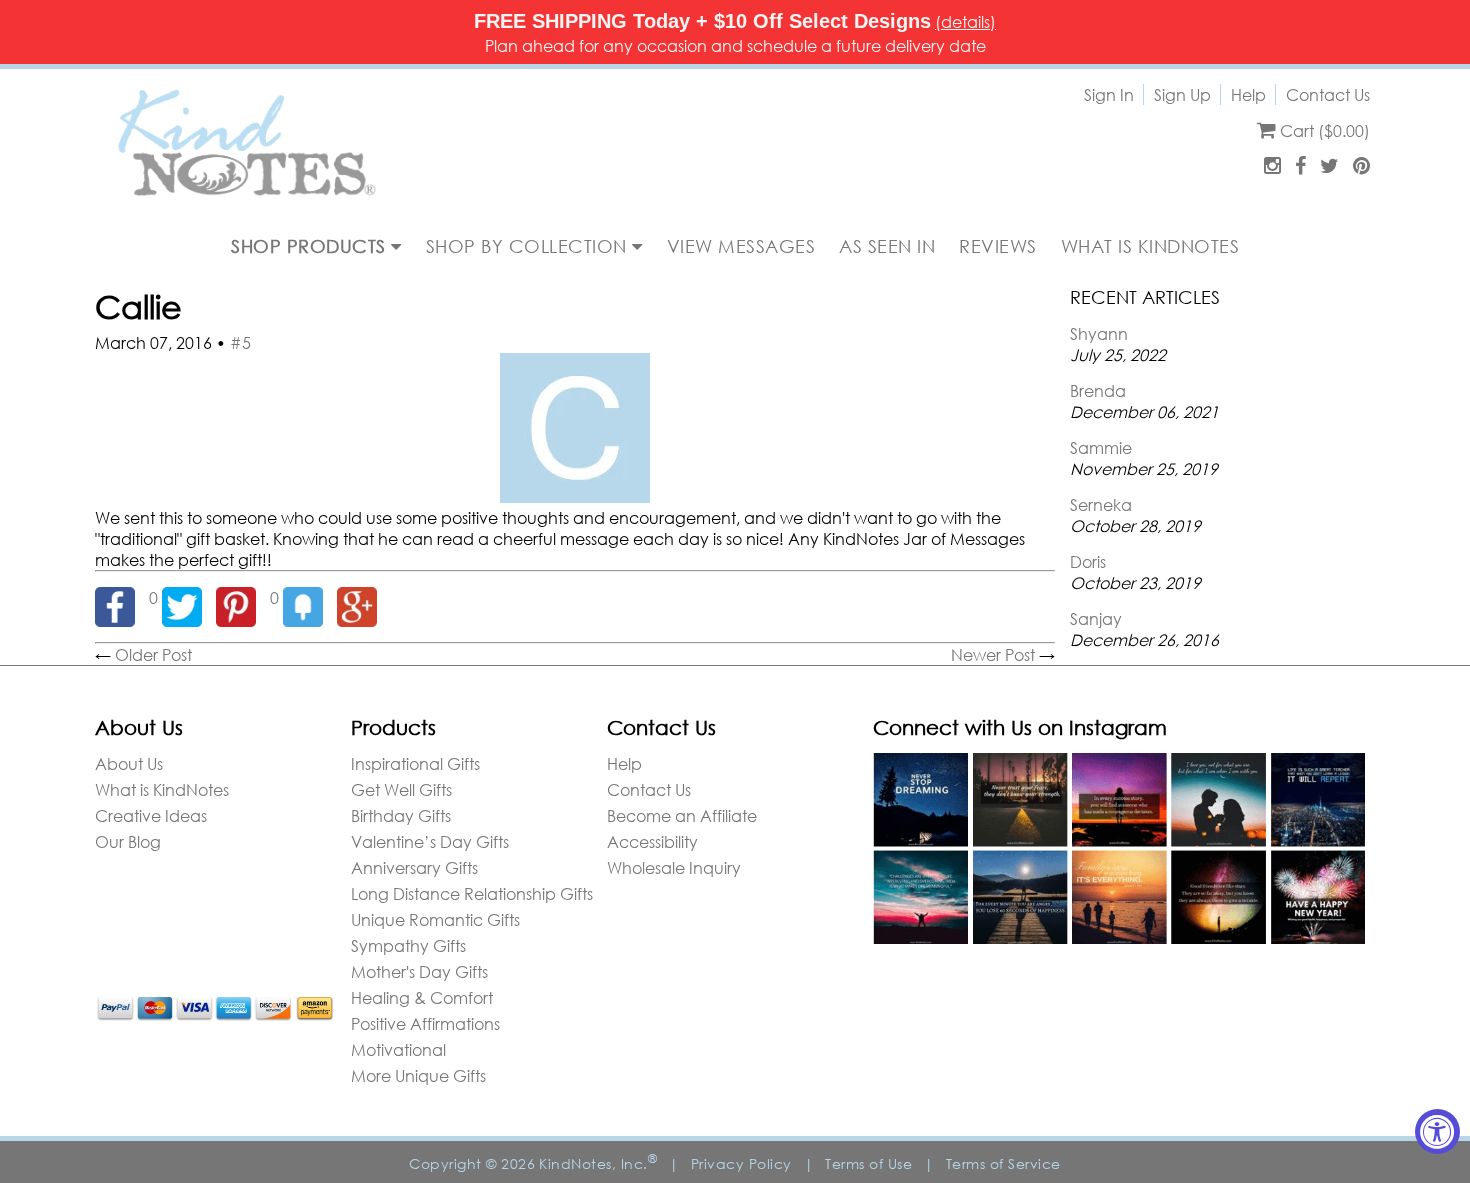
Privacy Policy (741, 1163)
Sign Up (1182, 94)
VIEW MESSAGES (741, 246)
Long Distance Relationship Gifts (472, 893)
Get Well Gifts (401, 789)
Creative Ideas (151, 815)
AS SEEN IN (887, 246)
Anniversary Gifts (414, 867)
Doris (1088, 561)
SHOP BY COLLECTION (529, 246)
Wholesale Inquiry (674, 867)
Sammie (1101, 447)
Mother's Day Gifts (419, 971)
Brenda (1098, 390)
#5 (240, 342)
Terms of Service (1003, 1163)
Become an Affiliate (682, 815)
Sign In (1109, 94)
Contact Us (1328, 94)
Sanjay (1096, 618)
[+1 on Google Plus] (362, 597)
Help (1248, 94)
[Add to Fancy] (310, 597)
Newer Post (993, 654)
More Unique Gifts (418, 1075)
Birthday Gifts (401, 815)
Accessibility (652, 841)
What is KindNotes (162, 789)
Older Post (153, 654)
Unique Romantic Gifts (435, 919)
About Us (129, 763)
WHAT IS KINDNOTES (1150, 246)
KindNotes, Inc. (598, 1163)
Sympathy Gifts (408, 945)
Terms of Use (868, 1163)
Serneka (1101, 504)
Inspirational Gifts (415, 763)
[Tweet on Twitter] (189, 597)
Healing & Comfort (422, 997)
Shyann (1099, 333)
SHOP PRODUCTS (311, 246)
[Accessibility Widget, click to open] (1437, 1131)
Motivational (398, 1049)
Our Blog (128, 841)
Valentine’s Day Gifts (430, 841)
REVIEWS (998, 246)
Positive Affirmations (425, 1023)
